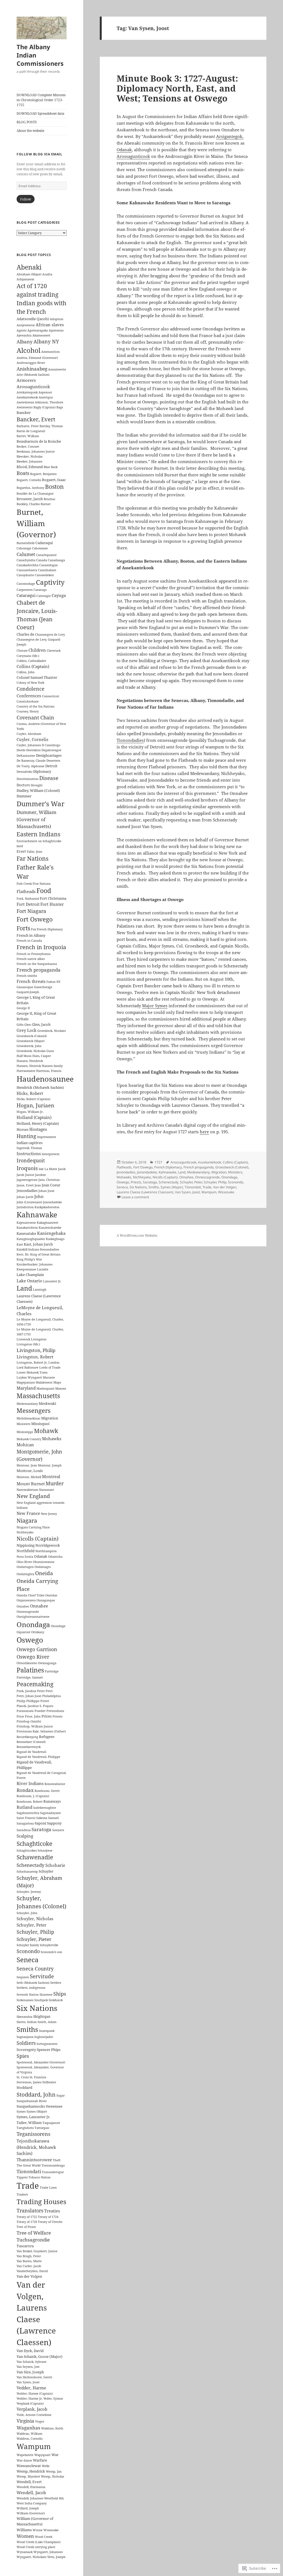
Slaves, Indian (27, 2022)
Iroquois (27, 1168)
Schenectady (31, 1865)
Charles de (25, 634)
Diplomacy (42, 771)
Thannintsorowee (34, 2160)
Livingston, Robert (35, 1357)
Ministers (23, 1424)
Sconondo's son (51, 1952)
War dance (24, 2460)
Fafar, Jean (35, 852)
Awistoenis (25, 407)
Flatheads (26, 891)
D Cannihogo (51, 745)
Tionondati (29, 2171)
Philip (21, 1701)
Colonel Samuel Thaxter (37, 677)
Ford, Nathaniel (28, 899)
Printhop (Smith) (29, 1721)
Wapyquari (42, 2455)
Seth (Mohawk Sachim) (33, 1983)
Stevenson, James (29, 2082)
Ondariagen (25, 1567)
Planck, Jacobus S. (29, 1706)
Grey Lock (27, 1030)
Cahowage (24, 548)
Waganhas (28, 2428)
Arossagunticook (33, 387)
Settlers (56, 1983)
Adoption (57, 319)
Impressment (47, 1137)
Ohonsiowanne (44, 1562)
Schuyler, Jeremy (29, 1892)
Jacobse (40, 1175)
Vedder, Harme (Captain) (35, 2394)
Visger (40, 2421)
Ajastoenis (56, 330)
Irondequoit (31, 1160)
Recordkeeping (27, 1737)
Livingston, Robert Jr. (32, 1363)
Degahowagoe (51, 750)
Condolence (31, 689)
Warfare (40, 2460)
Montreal (51, 1476)
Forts (23, 928)
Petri (49, 1691)
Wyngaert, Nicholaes (32, 2557)
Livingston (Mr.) (28, 1344)
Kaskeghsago (55, 1239)
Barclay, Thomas (51, 426)
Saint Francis (26, 1818)
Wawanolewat (29, 2466)
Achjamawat (25, 279)
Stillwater (49, 2082)
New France (28, 1513)
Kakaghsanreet (48, 1223)
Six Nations (37, 2008)
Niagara (27, 1521)
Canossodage (26, 584)
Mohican (25, 1445)
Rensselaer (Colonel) (31, 1742)
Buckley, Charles (28, 504)
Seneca (28, 1960)
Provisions (24, 1731)
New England (33, 1496)
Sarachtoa (24, 1830)
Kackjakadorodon (47, 1207)
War (55, 2455)
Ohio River (24, 1562)
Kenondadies (50, 1249)
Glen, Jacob (41, 1024)
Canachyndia (26, 560)
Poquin (48, 1706)
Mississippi (25, 1432)
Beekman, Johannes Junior (36, 451)
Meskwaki (47, 1403)
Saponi (40, 1823)
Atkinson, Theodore (49, 402)
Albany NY (46, 341)
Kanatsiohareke (50, 1228)
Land (24, 1288)
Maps (57, 1382)
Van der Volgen (29, 2276)
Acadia (47, 274)
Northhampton (46, 1551)
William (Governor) (31, 2513)
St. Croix (23, 2077)
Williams (24, 2530)
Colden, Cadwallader (31, 661)
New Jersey (49, 1514)
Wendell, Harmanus (31, 2487)
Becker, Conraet (28, 447)
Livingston (39, 1339)
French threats (31, 981)
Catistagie (44, 596)
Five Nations (42, 884)
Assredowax (25, 402)
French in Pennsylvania (34, 954)
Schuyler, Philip (35, 1932)
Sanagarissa (25, 1823)
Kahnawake (37, 1215)
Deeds (21, 750)
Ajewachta (24, 335)
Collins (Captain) (33, 666)
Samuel (53, 1818)
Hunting (26, 1136)
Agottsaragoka (38, 330)
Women (25, 2536)
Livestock (23, 1339)
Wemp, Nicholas (53, 2476)
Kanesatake (26, 1233)
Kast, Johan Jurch (38, 1244)
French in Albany (31, 935)
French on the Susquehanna (37, 964)
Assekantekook (27, 397)
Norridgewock (48, 1545)
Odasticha (55, 1557)
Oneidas (51, 1595)
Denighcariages (49, 755)
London (54, 1363)
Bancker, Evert (36, 419)
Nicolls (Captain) (38, 1539)
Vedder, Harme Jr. (30, 2398)
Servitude (42, 1976)
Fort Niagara (31, 911)
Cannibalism (47, 570)
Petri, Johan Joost (29, 1696)
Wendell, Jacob (31, 2493)
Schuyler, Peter (32, 1925)
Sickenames (25, 2000)
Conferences (29, 696)
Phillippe (33, 1701)
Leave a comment (135, 1197)
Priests (57, 1716)
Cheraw (22, 651)
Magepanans (26, 1382)
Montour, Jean (27, 1465)
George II (23, 1008)
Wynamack (25, 2552)
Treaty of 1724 (48, 2217)
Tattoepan (42, 2128)
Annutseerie (57, 369)
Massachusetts (38, 1396)
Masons (61, 1389)
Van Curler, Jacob (29, 2266)
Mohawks (52, 1439)
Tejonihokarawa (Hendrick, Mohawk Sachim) (36, 2147)
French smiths (27, 976)
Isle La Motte (48, 1169)
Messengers (34, 1410)
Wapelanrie (25, 2455)
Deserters (53, 761)
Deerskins (33, 750)
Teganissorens (33, 2134)
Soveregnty (26, 2050)
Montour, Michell (29, 1477)
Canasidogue (49, 565)
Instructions (29, 1153)
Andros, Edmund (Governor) (37, 358)
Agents (22, 330)
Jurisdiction (25, 1207)
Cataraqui (26, 595)
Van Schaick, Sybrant (32, 2362)
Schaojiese (45, 1851)
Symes (21, 2112)
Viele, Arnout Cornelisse (34, 2415)
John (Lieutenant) (29, 1202)
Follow (26, 199)
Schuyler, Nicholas (35, 1919)
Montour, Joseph (50, 1465)
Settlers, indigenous (31, 1988)
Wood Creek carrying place (36, 2547)
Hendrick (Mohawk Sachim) (40, 1087)
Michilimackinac (28, 1418)
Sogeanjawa (25, 2037)
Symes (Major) (37, 2112)
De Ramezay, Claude (31, 761)
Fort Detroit (28, 904)
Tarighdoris (25, 2128)
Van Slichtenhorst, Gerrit (34, 2377)
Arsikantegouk (27, 392)
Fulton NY (53, 982)
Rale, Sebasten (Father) (49, 1731)
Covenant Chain (35, 717)
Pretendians (55, 1711)
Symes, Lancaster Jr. (33, 2117)
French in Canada (29, 941)
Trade (28, 2186)
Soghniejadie (44, 2037)
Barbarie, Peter (28, 426)
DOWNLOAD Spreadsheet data (40, 113)
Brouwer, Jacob (30, 499)
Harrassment (26, 1071)
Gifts (20, 1025)
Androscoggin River (31, 363)
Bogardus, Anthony (30, 488)
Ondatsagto (43, 1567)
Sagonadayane (50, 1813)
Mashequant (45, 1389)
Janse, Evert (25, 1185)
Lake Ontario (29, 1281)
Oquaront (23, 1632)
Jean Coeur (51, 1185)
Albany (25, 342)
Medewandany (27, 1404)
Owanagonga (47, 1663)
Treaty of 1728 (27, 2222)
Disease (49, 778)
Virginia (25, 2421)
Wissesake (51, 2530)
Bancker (24, 413)
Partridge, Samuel (30, 1677)
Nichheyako (25, 1532)
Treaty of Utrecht (50, 2222)
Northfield (26, 1551)
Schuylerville (49, 1945)
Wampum (34, 2446)
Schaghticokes (27, 1851)
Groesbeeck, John (29, 1046)
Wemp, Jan (54, 2471)
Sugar (61, 2095)
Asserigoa (46, 397)
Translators (30, 2210)
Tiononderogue (53, 2172)
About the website (30, 131)
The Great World (29, 2165)
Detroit (51, 766)
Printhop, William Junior (35, 1726)
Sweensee (54, 2106)
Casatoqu (40, 590)
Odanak (41, 1556)
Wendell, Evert (29, 2482)
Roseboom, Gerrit (47, 1791)
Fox (33, 929)
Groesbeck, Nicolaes (52, 1031)
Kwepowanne (26, 1269)
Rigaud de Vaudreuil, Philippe (38, 1757)
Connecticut (51, 696)
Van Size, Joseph (30, 2372)
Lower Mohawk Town (32, 1372)
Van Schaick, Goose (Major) (40, 2356)
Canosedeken (44, 575)
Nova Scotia (25, 1557)
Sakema (42, 1818)
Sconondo (28, 1951)
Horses (23, 1129)
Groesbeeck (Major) (31, 1041)
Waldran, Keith (52, 2428)
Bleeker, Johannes (29, 461)
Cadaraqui (44, 543)
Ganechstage (43, 987)
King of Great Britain (45, 1254)
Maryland (26, 1388)
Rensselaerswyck (29, 1747)
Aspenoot (45, 392)
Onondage (58, 1626)
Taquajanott (51, 2123)
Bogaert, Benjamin (43, 474)
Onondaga (33, 1624)
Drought (37, 785)
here (204, 1132)
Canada (42, 560)
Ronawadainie (55, 1784)
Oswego (30, 1640)
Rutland (24, 1807)
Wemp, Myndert (28, 2476)
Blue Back (51, 467)
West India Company (32, 2503)
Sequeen (23, 1977)
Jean (38, 1185)
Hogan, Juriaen (35, 1105)
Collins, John (26, 672)
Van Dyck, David (30, 2351)
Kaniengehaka (51, 1233)
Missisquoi (40, 1424)
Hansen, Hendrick (30, 1061)
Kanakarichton (27, 1228)
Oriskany (38, 1632)
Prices (47, 1716)
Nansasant (46, 1490)
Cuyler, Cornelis (32, 739)
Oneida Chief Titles (31, 1595)
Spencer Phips (49, 2050)
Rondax (25, 1790)
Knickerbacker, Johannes (35, 1264)
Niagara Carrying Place (33, 1527)
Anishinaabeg (32, 369)
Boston (54, 487)
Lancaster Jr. (52, 1281)
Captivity (50, 582)
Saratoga (41, 1829)
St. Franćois (38, 2077)
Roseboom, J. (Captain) (33, 1796)
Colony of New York (30, 683)
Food (44, 891)
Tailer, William (29, 2123)
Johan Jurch (25, 1197)
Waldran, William (29, 2434)
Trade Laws (48, 2188)
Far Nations (32, 858)
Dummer (24, 796)
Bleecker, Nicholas (30, 456)
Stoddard (24, 2087)
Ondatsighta (25, 1574)
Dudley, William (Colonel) (38, 790)
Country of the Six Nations (36, 706)
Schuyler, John (27, 1913)
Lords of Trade (50, 1367)
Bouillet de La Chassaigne (35, 494)
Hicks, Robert (30, 1093)
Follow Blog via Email (39, 154)
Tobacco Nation (40, 2177)
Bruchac (49, 499)
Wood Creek (44, 2537)
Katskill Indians (28, 1249)
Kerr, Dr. (23, 1254)
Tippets (22, 2177)
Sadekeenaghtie (45, 1808)
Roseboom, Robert (30, 1802)
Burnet (46, 504)
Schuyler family (28, 1945)
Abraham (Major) (29, 274)
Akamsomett (41, 335)
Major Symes (155, 1006)
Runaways (52, 1801)
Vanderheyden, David (32, 2271)
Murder (55, 1483)
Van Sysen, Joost (28, 2382)
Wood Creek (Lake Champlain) (39, 2542)
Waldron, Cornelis (30, 2439)
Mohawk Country (29, 1439)
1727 (158, 1162)
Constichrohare (28, 701)
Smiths (27, 2029)
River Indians (30, 1783)
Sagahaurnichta (28, 1813)
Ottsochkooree (27, 1663)
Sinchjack (41, 2000)
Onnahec (23, 1606)
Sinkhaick (56, 2000)
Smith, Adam (47, 2022)
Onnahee (39, 1606)
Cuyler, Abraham (29, 734)
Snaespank (47, 2031)
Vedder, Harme (31, 2388)
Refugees (47, 1737)
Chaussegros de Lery (50, 635)
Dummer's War (40, 804)
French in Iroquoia (41, 947)
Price (20, 1716)
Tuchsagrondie (33, 2240)
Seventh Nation (28, 1995)
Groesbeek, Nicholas (31, 1051)
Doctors (23, 785)
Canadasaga (56, 560)
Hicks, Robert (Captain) (33, 1099)
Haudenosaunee (45, 1079)
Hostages (38, 1129)
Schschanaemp (27, 1872)
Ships (60, 1994)
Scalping (25, 1836)
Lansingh (40, 1290)
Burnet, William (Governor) (36, 523)
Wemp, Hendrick (31, 2471)
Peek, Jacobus (26, 1691)
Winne (38, 2530)
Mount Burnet (31, 1484)
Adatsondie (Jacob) (33, 319)
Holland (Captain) (34, 1117)
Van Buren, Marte (29, 2261)
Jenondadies (27, 1191)
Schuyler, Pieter (34, 1939)
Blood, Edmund (30, 467)
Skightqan (42, 2016)
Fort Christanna (53, 898)
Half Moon (24, 1056)
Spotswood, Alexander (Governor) (41, 2062)
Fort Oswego (35, 919)
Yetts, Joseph (56, 2557)
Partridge (52, 1671)
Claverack (54, 651)
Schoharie (55, 1865)
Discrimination (27, 779)
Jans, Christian (49, 1180)
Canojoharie (25, 575)
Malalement (44, 1382)
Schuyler (46, 1871)
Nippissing (26, 1545)
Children (37, 650)
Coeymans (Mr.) (28, 656)
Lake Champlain (30, 1275)
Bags (60, 407)
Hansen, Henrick (29, 1066)
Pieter (45, 1701)
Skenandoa (24, 2017)
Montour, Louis (30, 1471)
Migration (50, 1418)
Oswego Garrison (37, 1649)
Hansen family (52, 1066)
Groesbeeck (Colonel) (32, 1036)
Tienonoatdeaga (53, 2165)
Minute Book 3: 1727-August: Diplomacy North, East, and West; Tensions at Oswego (177, 88)
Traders (22, 2194)
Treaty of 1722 (27, 2217)
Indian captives (30, 1143)
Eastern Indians (38, 834)
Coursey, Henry (28, 711)
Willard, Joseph (28, 2508)
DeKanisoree (26, 756)
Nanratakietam (27, 1490)
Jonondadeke (53, 1202)
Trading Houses (41, 2202)
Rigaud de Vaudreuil (31, 1752)
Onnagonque (46, 1600)
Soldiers (26, 2043)
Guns (50, 1051)
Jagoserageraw (27, 1180)
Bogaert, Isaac (54, 480)
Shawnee (46, 1995)
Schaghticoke (34, 1843)
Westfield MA (54, 2498)
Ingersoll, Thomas (29, 1148)
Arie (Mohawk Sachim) (33, 375)
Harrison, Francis (49, 1071)
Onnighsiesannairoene (33, 1617)
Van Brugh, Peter (29, 2256)
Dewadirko (24, 772)
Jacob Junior (25, 1175)
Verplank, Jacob (32, 2409)
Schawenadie (35, 1857)
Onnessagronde (28, 1612)
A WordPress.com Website (137, 1235)
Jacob (62, 1169)
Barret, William (28, 436)
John (39, 1196)
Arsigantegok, (230, 136)
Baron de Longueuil (31, 431)
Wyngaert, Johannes (48, 2552)
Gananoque (25, 987)
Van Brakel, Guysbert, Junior (37, 2251)
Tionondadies (130, 740)
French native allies (31, 959)
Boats (23, 473)
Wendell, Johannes (30, 2498)
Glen (28, 1025)
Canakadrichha (27, 565)
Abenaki (29, 267)
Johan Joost (46, 1191)
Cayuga (59, 595)
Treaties (52, 2211)
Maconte (49, 1377)
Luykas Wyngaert (29, 1377)
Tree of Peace (26, 2227)
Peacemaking (35, 1684)
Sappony (54, 1823)
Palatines (30, 1670)
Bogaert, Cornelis (29, 480)
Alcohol (28, 350)
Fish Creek (24, 884)
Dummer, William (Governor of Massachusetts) (36, 819)
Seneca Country (35, 1969)
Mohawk (46, 1431)
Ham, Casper (42, 1056)
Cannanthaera (27, 570)
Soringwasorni (47, 2044)
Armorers (26, 380)
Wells (46, 2466)
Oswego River (33, 1657)
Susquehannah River (32, 2101)
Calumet (26, 554)
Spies (23, 2056)
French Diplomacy (50, 929)
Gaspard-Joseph (28, 992)
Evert (21, 851)
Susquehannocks (31, 2106)
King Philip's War (29, 1259)
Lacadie (43, 1269)
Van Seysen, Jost (28, 2367)
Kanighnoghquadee (31, 1239)
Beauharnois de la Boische (39, 441)
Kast (20, 1244)
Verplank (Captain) (30, 2403)
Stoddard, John (36, 2095)
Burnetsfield (26, 543)
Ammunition (50, 352)
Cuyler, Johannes (29, 745)
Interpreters (51, 1154)
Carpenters (25, 590)
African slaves (50, 325)
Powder (40, 1711)
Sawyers (58, 1830)
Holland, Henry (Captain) (38, 1123)
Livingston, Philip (36, 1350)
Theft (57, 2160)
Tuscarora (25, 2246)
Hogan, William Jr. (30, 1112)
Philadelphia (52, 1696)
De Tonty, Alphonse (31, 766)
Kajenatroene (26, 1223)
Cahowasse (40, 548)
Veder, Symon (53, 2398)
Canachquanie (46, 555)
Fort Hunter (52, 904)
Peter (41, 1691)
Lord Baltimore (27, 1367)
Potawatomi (25, 1711)
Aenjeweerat (26, 325)
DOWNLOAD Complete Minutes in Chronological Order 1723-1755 (41, 100)
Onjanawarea (26, 1600)
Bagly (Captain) (44, 407)
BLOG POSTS (27, 122)
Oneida (44, 1573)
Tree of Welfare (34, 2233)
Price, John (33, 1716)
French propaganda (39, 970)
